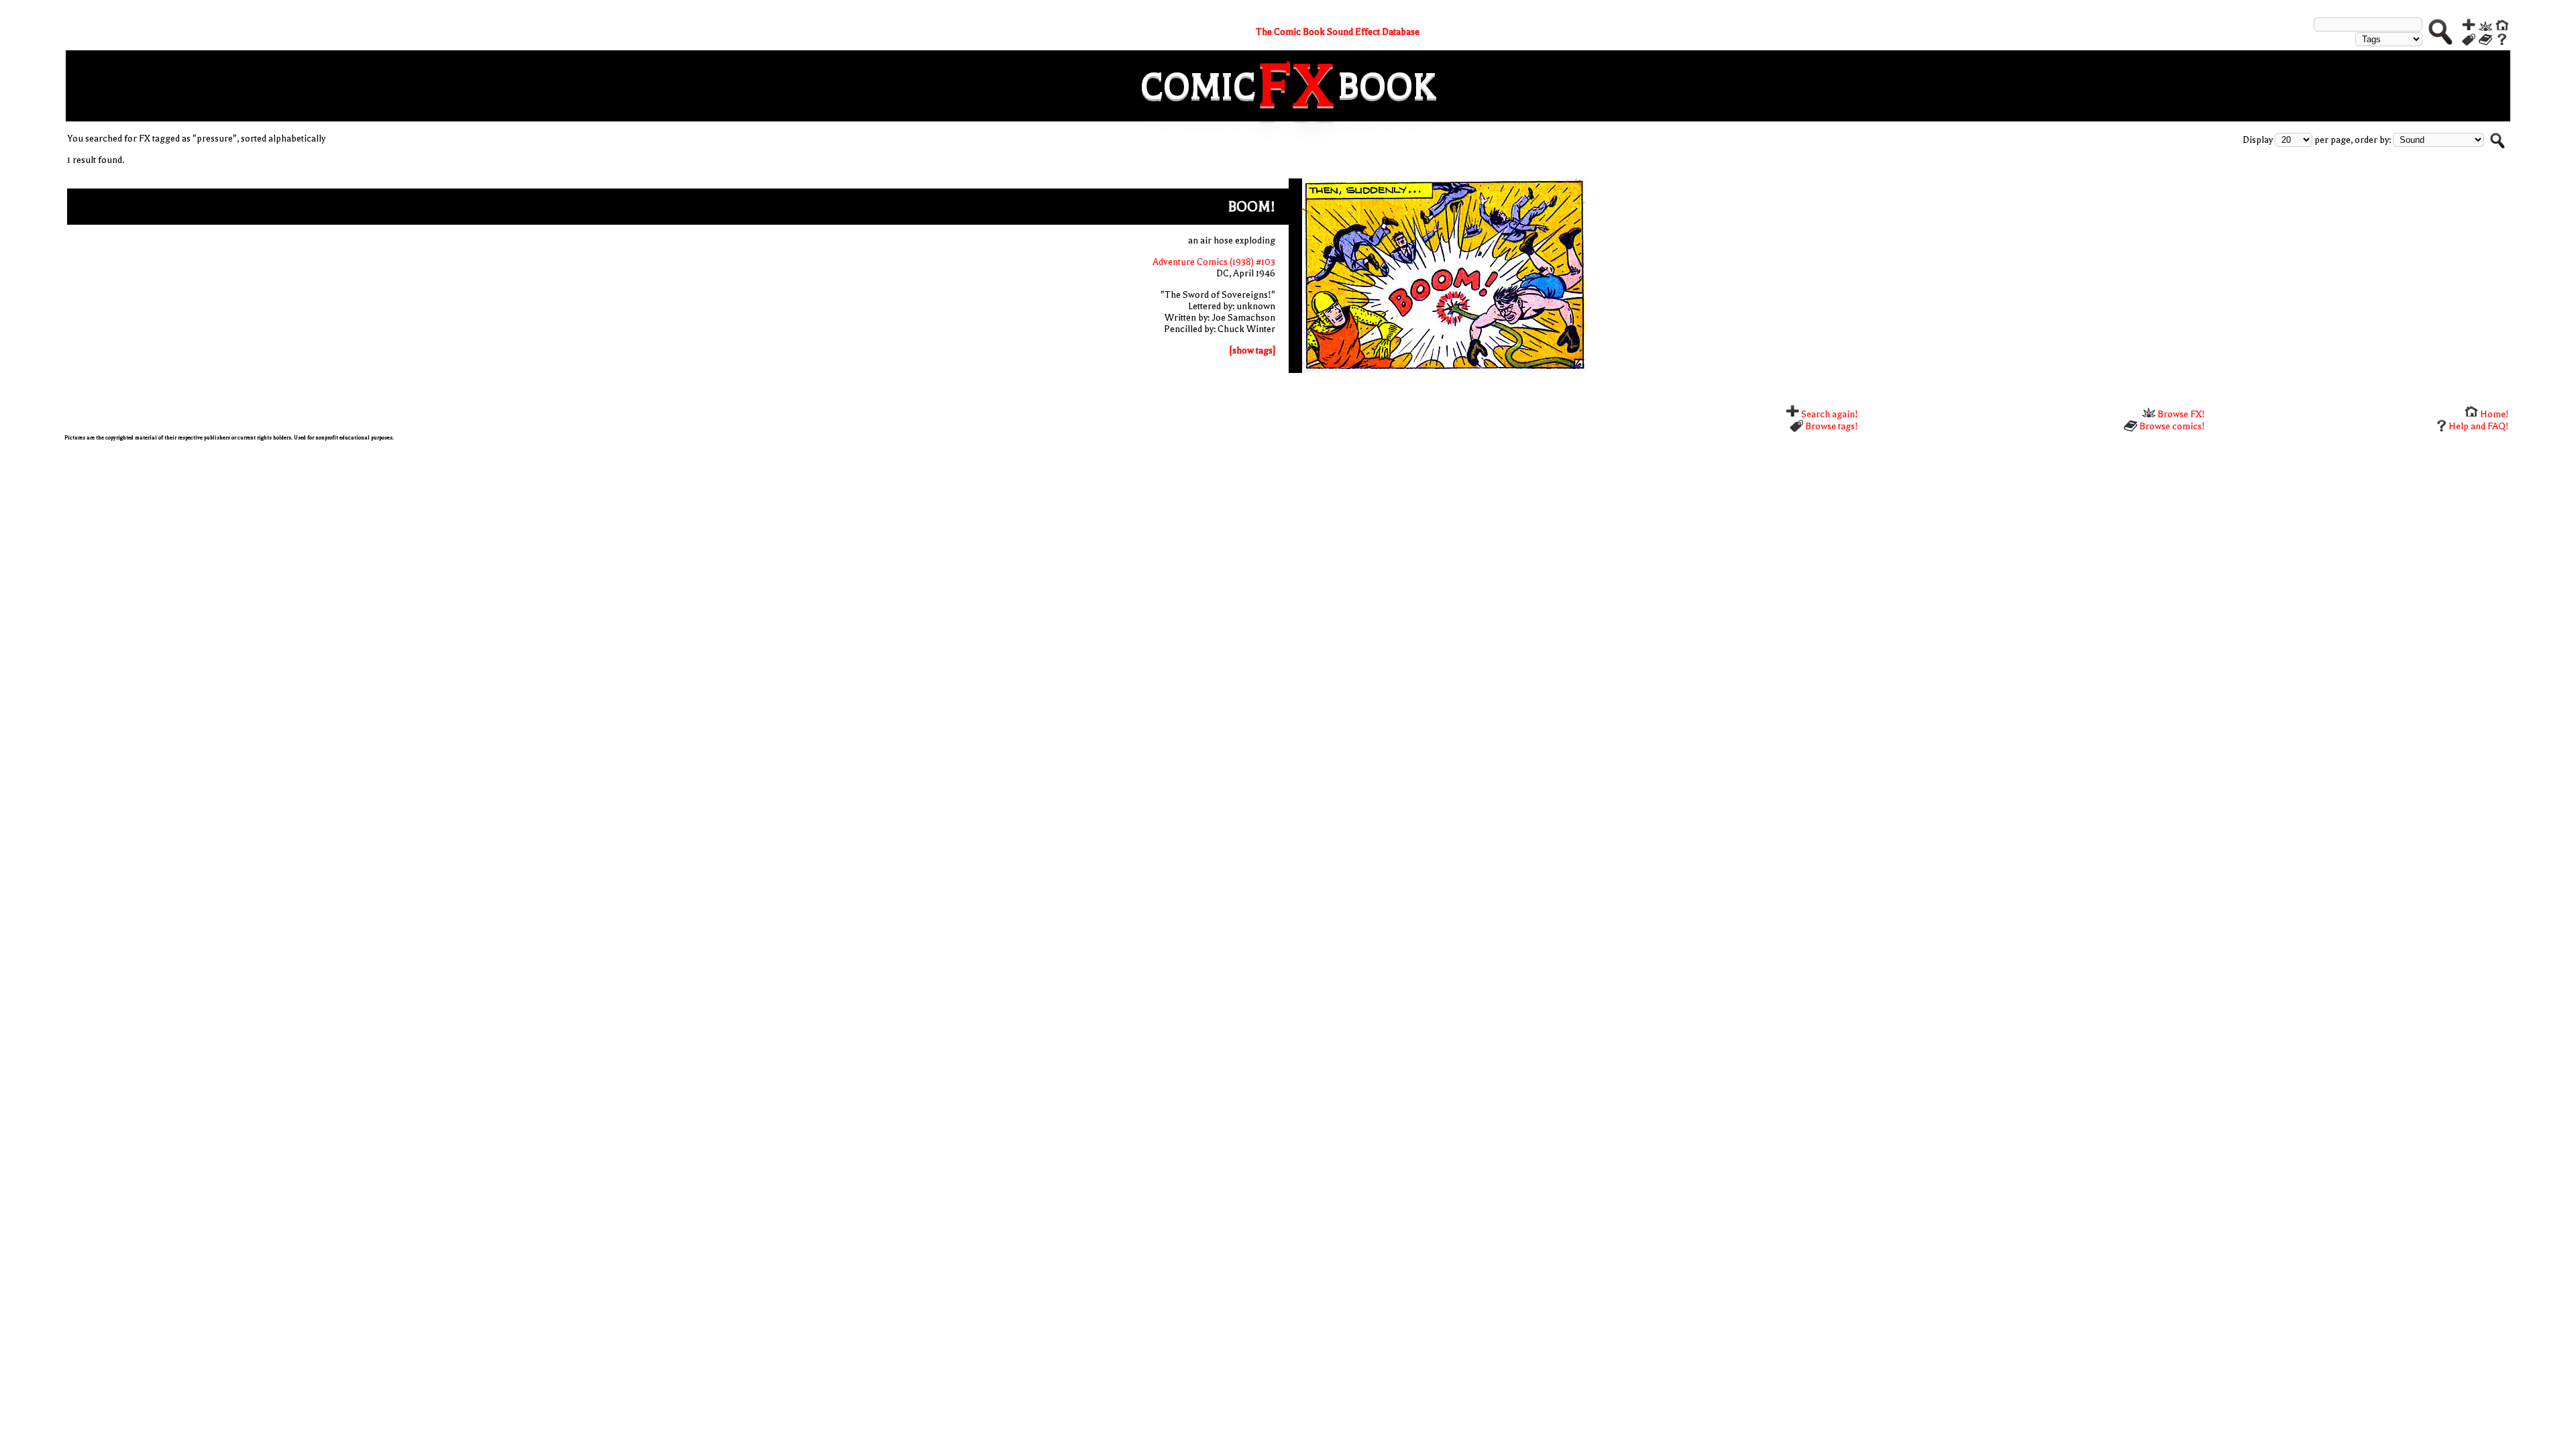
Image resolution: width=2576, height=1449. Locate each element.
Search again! (1829, 414)
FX (1297, 86)
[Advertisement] (467, 545)
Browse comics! (2171, 426)
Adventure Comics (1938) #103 (1214, 262)
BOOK (1387, 86)
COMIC (1198, 86)
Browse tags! (1831, 426)
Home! (2493, 414)
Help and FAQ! (2479, 426)
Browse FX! (2180, 414)
